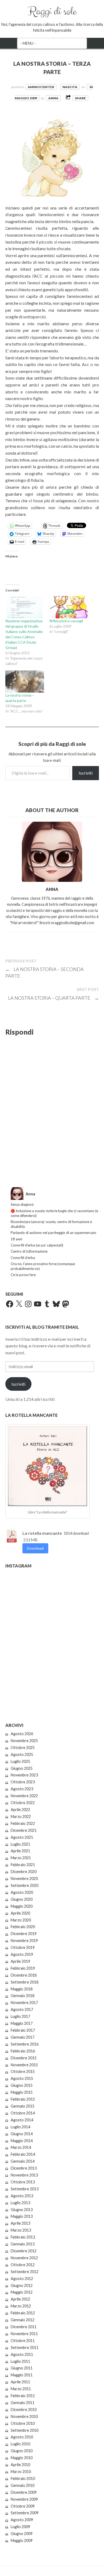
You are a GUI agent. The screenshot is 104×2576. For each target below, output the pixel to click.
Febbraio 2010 (23, 2478)
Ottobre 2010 (23, 2423)
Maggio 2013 (22, 2216)
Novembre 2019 (24, 1941)
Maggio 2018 (22, 1989)
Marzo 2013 (21, 2230)
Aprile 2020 (20, 1913)
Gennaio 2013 (23, 2244)
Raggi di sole (52, 11)
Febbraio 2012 (23, 2313)
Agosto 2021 (22, 1837)
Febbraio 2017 (23, 2030)
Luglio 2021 (20, 1844)
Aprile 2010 (20, 2465)
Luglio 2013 (20, 2203)
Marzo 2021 (21, 1858)
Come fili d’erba (23, 1258)
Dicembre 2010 (24, 2410)
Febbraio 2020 (23, 1927)
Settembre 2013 (25, 2189)
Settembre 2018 (25, 1982)
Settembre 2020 (25, 1885)
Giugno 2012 (22, 2285)
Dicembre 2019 (24, 1934)
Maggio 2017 (22, 2023)
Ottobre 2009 (23, 2506)
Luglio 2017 (20, 2016)
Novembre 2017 (24, 2003)
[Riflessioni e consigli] (69, 607)
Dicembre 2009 (24, 2492)
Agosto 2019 (22, 1954)
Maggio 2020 (22, 1906)
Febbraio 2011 (23, 2396)
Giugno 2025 (22, 1768)
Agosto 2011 (22, 2354)
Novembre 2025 (24, 1741)
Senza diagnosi (22, 1204)
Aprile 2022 (20, 1810)
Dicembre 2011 (24, 2327)
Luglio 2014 (20, 2127)
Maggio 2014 (22, 2141)
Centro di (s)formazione (29, 1251)
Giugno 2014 (22, 2134)
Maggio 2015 (22, 2092)
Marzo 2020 (21, 1920)
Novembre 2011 (24, 2334)
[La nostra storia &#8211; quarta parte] (25, 682)
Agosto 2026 (22, 1734)
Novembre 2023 (24, 1775)
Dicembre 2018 (24, 1975)
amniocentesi (41, 87)
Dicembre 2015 (24, 2058)
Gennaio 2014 (23, 2161)
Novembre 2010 (24, 2416)
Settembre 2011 (25, 2347)
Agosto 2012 (22, 2279)
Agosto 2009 (22, 2520)
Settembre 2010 (25, 2430)
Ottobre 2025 (23, 1748)
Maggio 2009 (22, 2540)
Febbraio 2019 (23, 1968)
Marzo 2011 (21, 2389)
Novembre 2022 (24, 1796)
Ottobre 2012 (23, 2265)
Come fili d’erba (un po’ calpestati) (37, 1245)
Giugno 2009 (22, 2534)
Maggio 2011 (22, 2375)
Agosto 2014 (22, 2120)
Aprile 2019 (20, 1961)
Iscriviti (86, 773)
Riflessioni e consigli (66, 621)
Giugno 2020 (22, 1899)
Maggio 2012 (22, 2292)
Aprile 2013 (20, 2223)
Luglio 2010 (20, 2444)
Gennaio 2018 (23, 1996)
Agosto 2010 (22, 2437)
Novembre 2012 (24, 2258)
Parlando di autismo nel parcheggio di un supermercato (53, 1233)
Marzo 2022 (21, 1816)
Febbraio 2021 (23, 1865)
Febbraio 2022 (23, 1823)
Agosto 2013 (22, 2196)
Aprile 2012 (20, 2299)
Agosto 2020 (22, 1892)
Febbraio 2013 (23, 2237)
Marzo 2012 (21, 2306)
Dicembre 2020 (24, 1872)
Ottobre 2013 (23, 2182)
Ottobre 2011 (23, 2341)
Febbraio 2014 (23, 2154)
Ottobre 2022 (23, 1803)
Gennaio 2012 (23, 2320)
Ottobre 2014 (23, 2113)
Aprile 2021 (20, 1851)
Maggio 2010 (22, 2458)
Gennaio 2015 (23, 2106)
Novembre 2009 (24, 2499)
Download (35, 1548)
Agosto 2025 (22, 1754)
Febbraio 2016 (23, 2051)
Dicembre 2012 (24, 2251)
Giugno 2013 (22, 2210)
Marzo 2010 (21, 2472)
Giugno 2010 (22, 2451)
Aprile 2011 (20, 2382)
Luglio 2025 (20, 1761)
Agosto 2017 (22, 2009)
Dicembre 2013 (24, 2168)
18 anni (16, 1239)
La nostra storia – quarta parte (53, 998)
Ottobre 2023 (23, 1782)
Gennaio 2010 (23, 2485)
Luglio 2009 (20, 2527)
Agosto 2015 (22, 2078)
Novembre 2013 (24, 2175)
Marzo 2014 (21, 2147)
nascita (70, 87)
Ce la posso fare (23, 1275)
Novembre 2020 (24, 1878)
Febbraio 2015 (23, 2099)
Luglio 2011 (20, 2361)
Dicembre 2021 (24, 1830)
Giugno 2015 (22, 2085)
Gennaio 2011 (23, 2403)
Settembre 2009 (25, 2513)
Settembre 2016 (25, 2044)
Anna (53, 98)
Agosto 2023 (22, 1789)
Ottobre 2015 (23, 2071)
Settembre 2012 (25, 2272)
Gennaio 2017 (23, 2037)
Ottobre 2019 (23, 1947)
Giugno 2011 (22, 2368)
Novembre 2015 (24, 2065)
